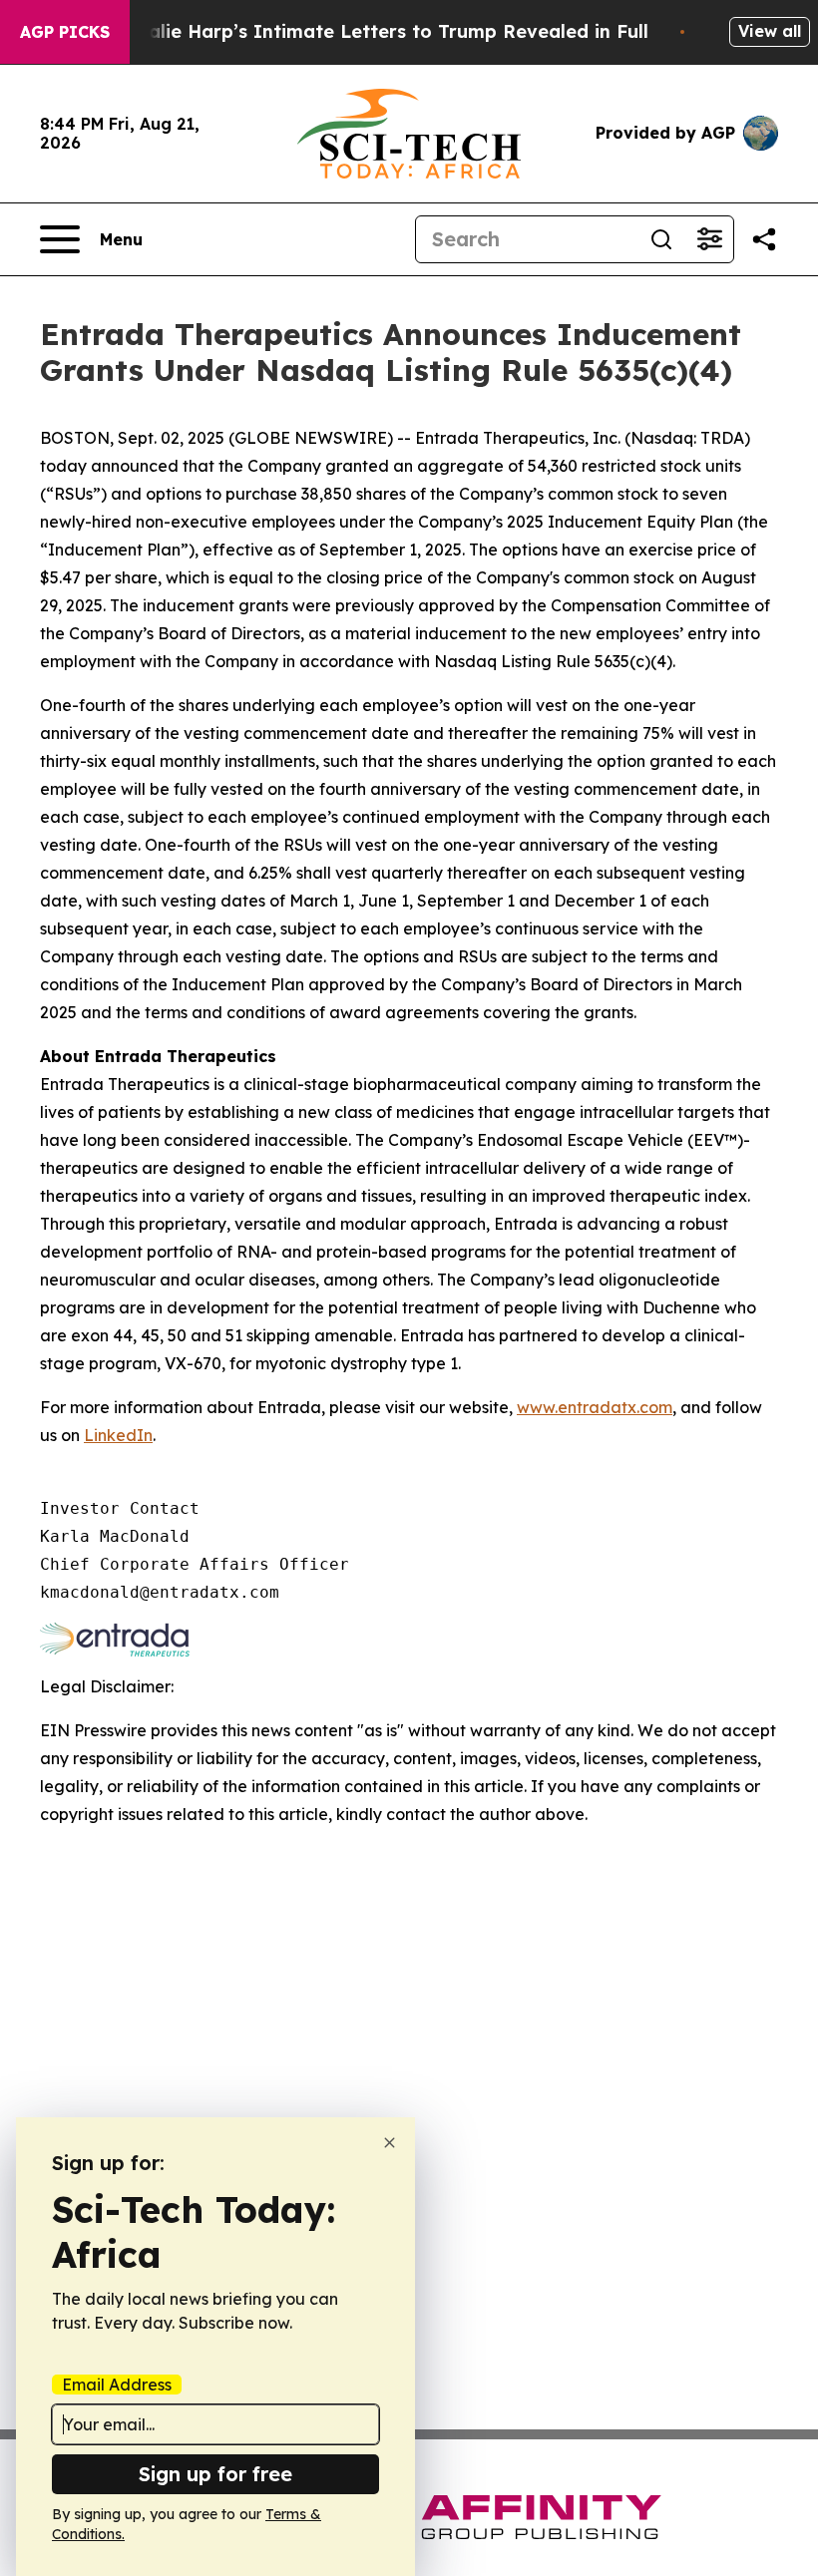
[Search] (661, 239)
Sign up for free (215, 2474)
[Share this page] (764, 239)
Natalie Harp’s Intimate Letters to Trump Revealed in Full (381, 31)
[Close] (390, 2143)
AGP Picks (65, 32)
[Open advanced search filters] (709, 239)
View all (770, 31)
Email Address (117, 2385)
